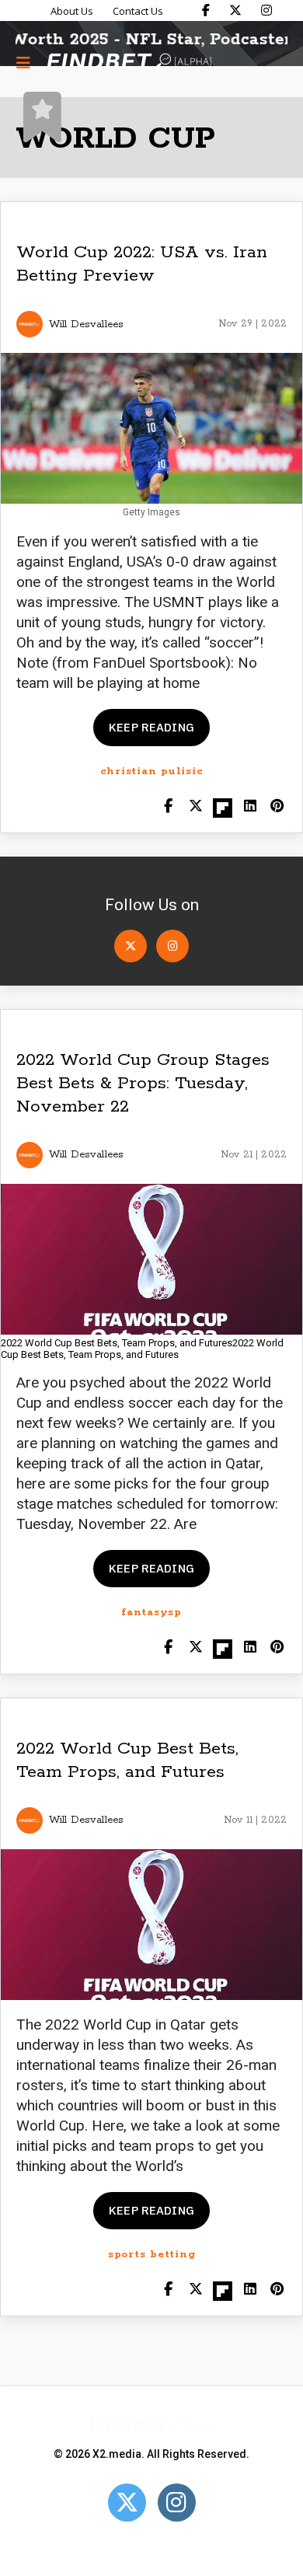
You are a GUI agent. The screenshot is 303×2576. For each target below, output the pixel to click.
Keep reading (151, 727)
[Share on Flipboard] (223, 807)
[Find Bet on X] (235, 10)
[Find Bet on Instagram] (266, 10)
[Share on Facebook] (168, 807)
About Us (72, 11)
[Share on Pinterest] (277, 807)
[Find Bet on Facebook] (206, 10)
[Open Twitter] (131, 946)
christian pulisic (152, 771)
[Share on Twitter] (195, 807)
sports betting (152, 2255)
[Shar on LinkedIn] (250, 807)
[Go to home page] (129, 63)
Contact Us (138, 11)
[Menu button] (23, 62)
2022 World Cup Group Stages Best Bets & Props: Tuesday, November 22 (143, 1084)
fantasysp (151, 1613)
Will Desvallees (86, 325)
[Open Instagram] (172, 946)
